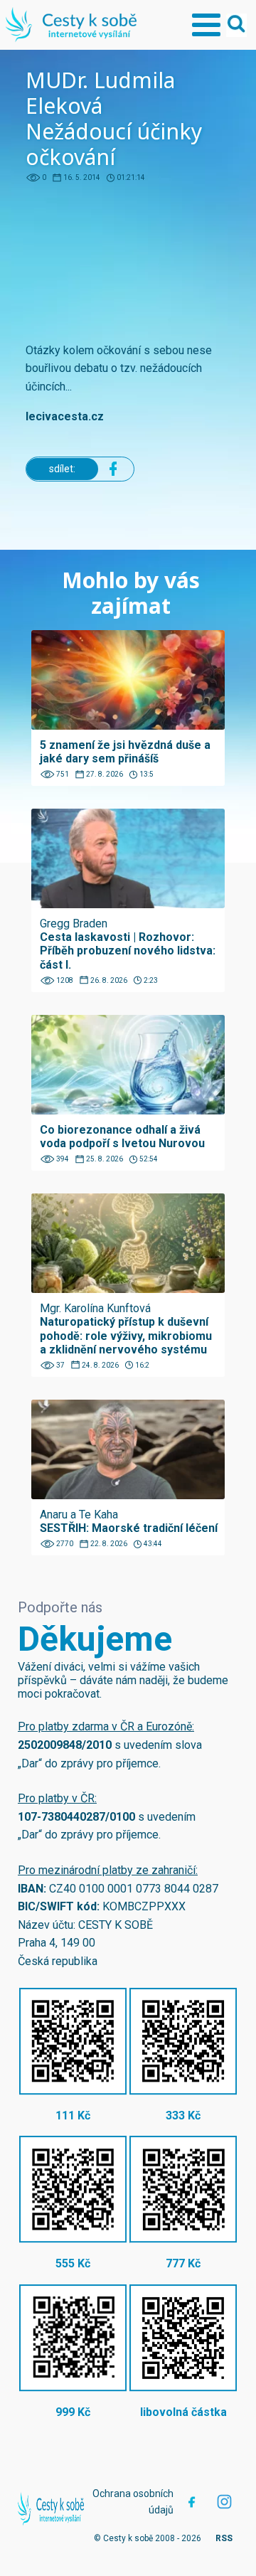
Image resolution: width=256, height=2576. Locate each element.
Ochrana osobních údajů (133, 2501)
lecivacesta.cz (65, 416)
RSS (224, 2538)
